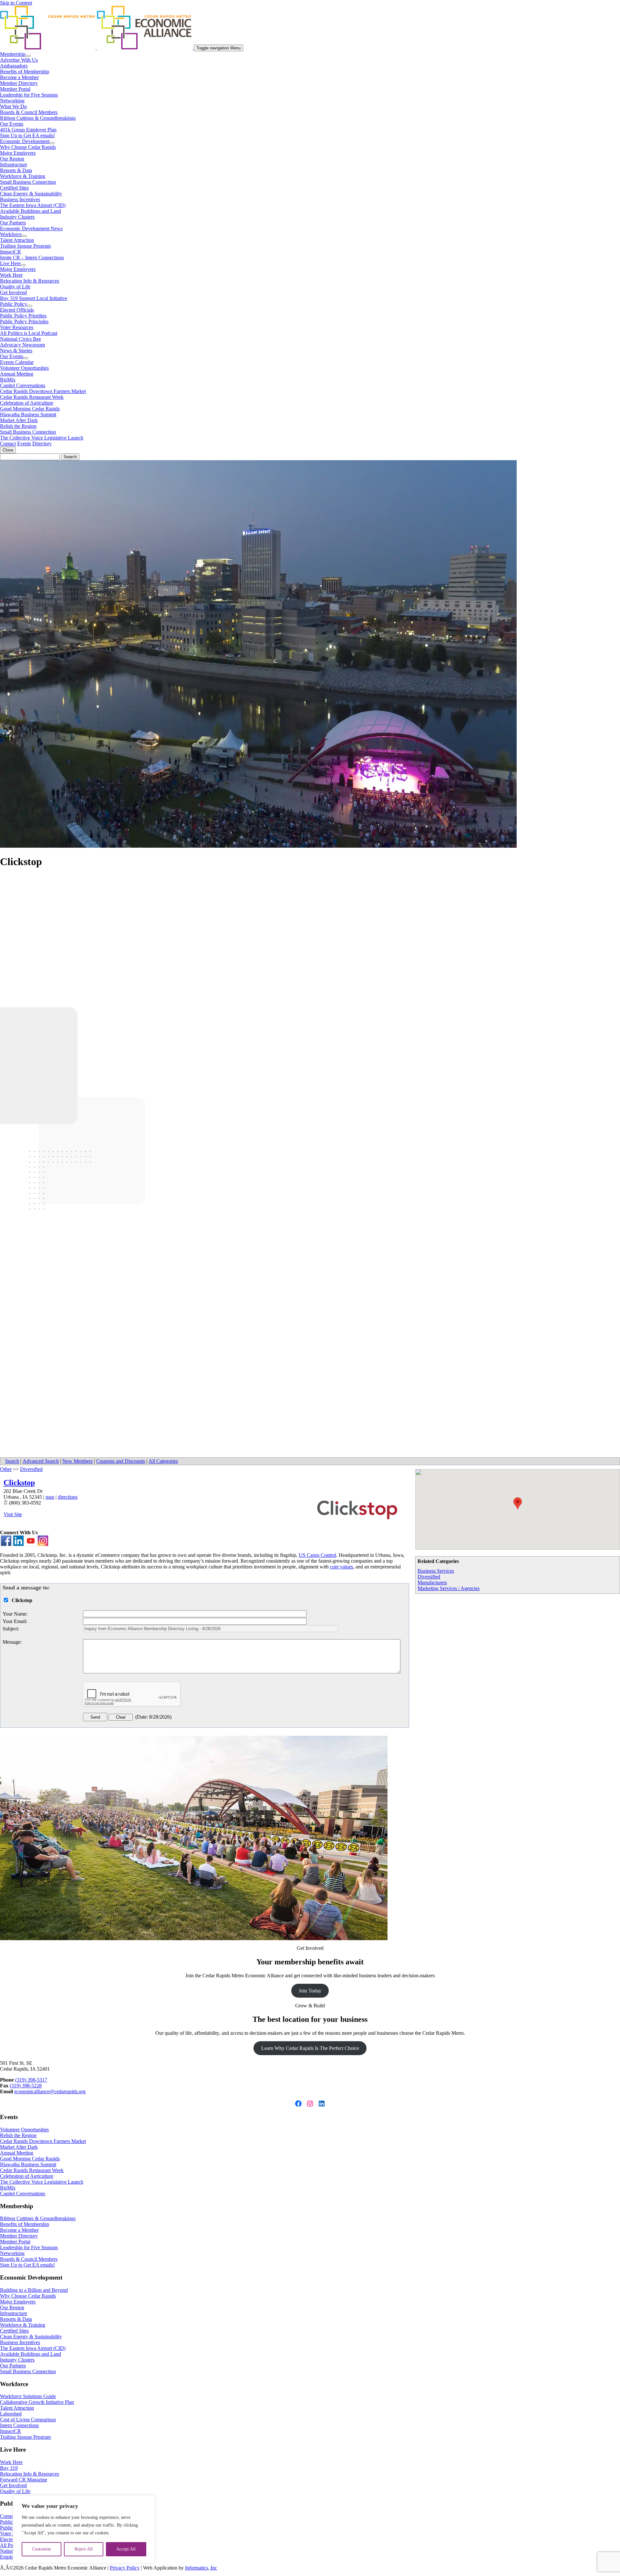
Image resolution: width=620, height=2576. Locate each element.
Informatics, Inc (201, 2568)
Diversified (429, 1577)
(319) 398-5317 (31, 2080)
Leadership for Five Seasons (29, 95)
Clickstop (19, 1483)
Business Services (436, 1571)
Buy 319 (9, 2468)
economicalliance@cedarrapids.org (50, 2091)
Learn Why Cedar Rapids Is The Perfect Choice (310, 2048)
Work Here (11, 275)
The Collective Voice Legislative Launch (42, 438)
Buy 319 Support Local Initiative (34, 298)
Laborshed (11, 2414)
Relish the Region (18, 426)
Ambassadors (14, 66)
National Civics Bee (21, 339)
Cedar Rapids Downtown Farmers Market (43, 391)
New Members (77, 1461)
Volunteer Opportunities (24, 368)
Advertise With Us (19, 60)
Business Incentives (20, 199)
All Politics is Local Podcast (29, 333)
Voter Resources (17, 327)
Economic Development (25, 141)
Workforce (11, 234)
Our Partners (13, 223)
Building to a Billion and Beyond (34, 2290)
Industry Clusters (17, 217)
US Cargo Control (317, 1555)
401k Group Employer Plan (28, 130)
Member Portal (15, 89)
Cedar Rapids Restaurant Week (32, 397)
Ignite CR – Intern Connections (32, 258)
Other (6, 1469)
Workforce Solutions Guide (28, 2396)
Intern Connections (19, 2425)
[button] (518, 1503)
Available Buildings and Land (31, 211)
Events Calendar (17, 362)
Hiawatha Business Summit (28, 414)
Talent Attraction (17, 240)
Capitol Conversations (23, 385)
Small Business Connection (28, 182)
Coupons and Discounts (121, 1461)
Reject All (84, 2549)
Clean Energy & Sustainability (31, 194)
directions (68, 1497)
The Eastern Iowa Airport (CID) (33, 205)
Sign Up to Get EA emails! (27, 135)
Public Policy (14, 304)
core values (341, 1567)
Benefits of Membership (25, 72)
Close (8, 450)
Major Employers (18, 153)
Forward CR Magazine (24, 2480)
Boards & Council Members (29, 112)
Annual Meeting (17, 374)
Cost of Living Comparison (28, 2420)
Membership (13, 54)
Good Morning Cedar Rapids (30, 409)
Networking (12, 101)
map (50, 1497)
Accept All (126, 2549)
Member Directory (19, 83)
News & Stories (16, 351)
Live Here (10, 263)
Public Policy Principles (24, 321)
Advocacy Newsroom (22, 345)
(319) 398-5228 (26, 2086)
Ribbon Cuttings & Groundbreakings (38, 118)
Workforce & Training (23, 176)
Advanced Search (41, 1461)
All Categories (163, 1461)
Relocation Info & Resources (30, 281)
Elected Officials (17, 310)
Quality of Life (15, 287)
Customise (42, 2549)
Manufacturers (432, 1583)
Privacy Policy (125, 2568)
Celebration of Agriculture (27, 403)
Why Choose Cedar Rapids (28, 147)
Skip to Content (16, 3)
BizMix (8, 380)
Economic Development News (31, 228)
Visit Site (13, 1514)
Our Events (12, 124)
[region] (84, 2529)
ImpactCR (10, 252)
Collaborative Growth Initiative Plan (37, 2402)
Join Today (310, 1991)
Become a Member (19, 77)
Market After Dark (19, 420)
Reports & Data (16, 170)
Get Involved (13, 292)
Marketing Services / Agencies (449, 1588)
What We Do (13, 106)
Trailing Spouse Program (25, 246)
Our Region (12, 159)
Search (12, 1461)
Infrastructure (14, 165)
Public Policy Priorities (23, 316)
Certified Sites (14, 188)
